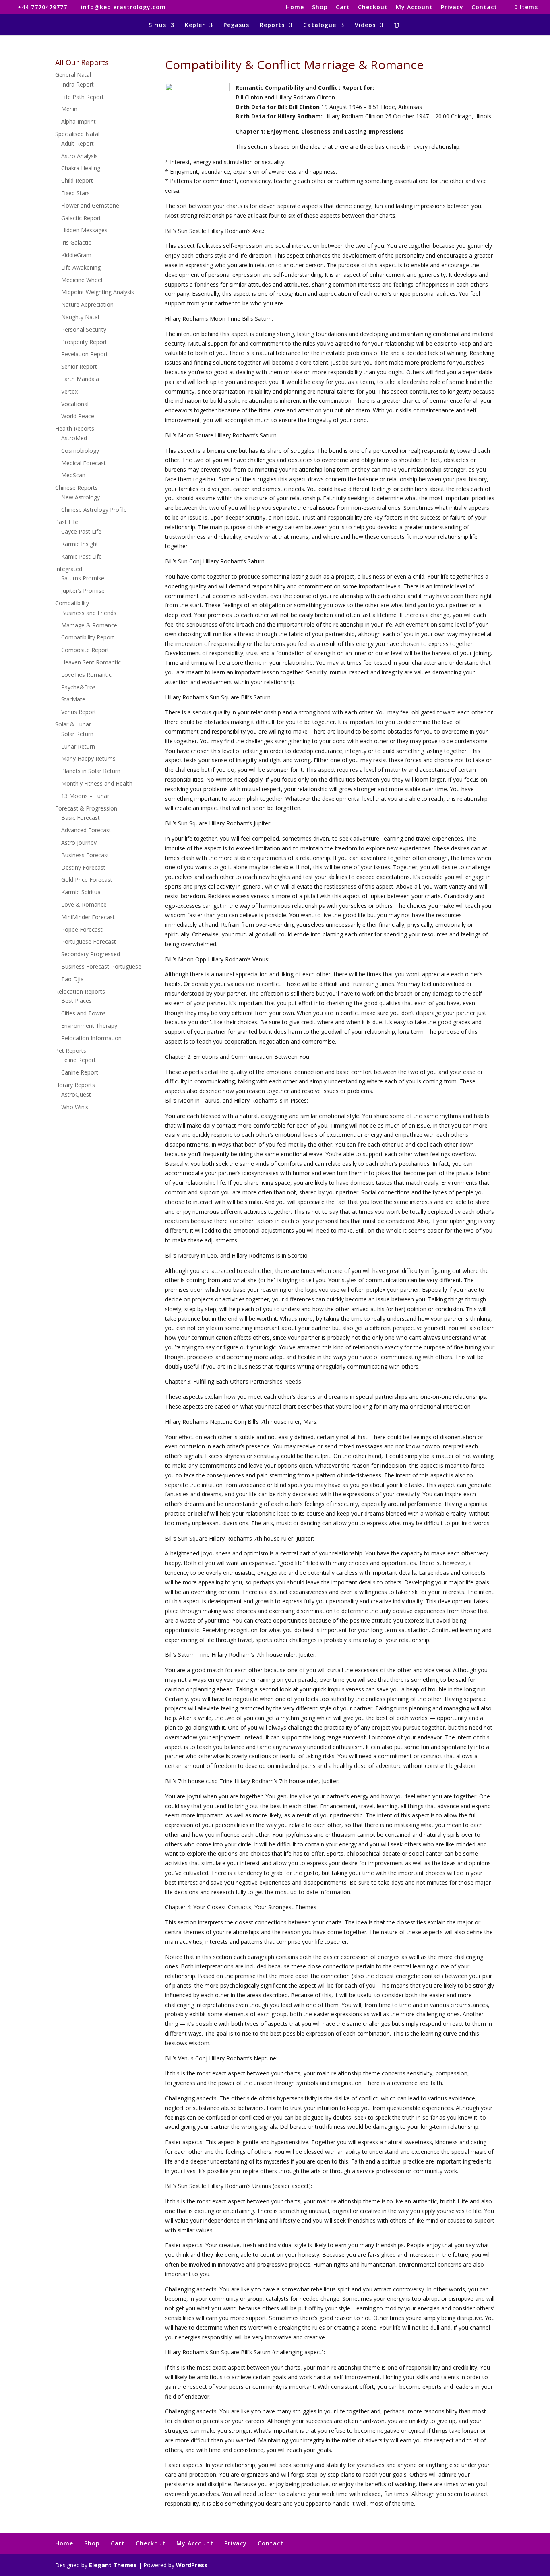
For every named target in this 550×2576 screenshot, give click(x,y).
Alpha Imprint (79, 121)
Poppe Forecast (82, 929)
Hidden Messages (84, 230)
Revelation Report (85, 354)
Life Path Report (83, 97)
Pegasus (236, 25)
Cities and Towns (84, 1013)
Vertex (69, 391)
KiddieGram (76, 255)
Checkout (373, 8)
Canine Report (80, 1072)
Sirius (157, 25)
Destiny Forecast (83, 867)
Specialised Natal (77, 134)
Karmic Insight (80, 544)
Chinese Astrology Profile (94, 510)
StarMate (73, 699)
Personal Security (84, 329)
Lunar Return (78, 746)
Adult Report (78, 143)
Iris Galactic (76, 242)
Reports (272, 25)
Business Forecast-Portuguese (101, 966)
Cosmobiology (80, 451)
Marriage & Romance (89, 625)
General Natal (73, 75)
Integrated (69, 569)
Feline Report (79, 1060)
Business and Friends (89, 613)
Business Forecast (85, 855)
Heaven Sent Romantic (91, 662)
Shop (320, 8)
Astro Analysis (80, 156)
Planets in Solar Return (91, 771)
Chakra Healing (81, 168)
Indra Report (78, 84)
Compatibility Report (88, 637)
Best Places (77, 1001)
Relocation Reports (80, 991)
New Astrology (81, 497)
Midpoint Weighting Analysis (98, 292)
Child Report (77, 180)
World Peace (78, 416)
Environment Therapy (89, 1026)
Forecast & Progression (86, 808)
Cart (343, 8)
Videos (365, 25)
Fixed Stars (75, 193)
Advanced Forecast (86, 830)
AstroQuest (76, 1094)
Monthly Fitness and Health (97, 783)
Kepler (195, 25)
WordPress (192, 2565)
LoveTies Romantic (86, 675)
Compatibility (72, 603)
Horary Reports (75, 1085)
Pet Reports (71, 1051)
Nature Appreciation (87, 304)
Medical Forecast (84, 463)
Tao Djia (72, 979)
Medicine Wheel (82, 280)
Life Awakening (81, 267)
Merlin (69, 109)
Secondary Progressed (91, 954)
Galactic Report (81, 218)
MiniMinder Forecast (88, 917)
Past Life (67, 522)
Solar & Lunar (73, 724)
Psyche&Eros (79, 687)
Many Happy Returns (88, 758)
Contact (484, 8)
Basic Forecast (81, 818)
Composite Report (85, 650)
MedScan (73, 475)
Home (295, 8)
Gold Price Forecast (87, 880)
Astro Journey (79, 843)
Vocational (75, 404)
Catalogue (320, 25)
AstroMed (74, 438)
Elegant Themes (113, 2565)
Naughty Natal (80, 317)
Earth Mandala (80, 379)
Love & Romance (84, 904)
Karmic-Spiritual (82, 892)
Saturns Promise (83, 578)
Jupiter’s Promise (83, 591)
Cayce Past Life (81, 531)
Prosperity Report (84, 342)
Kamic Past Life (82, 556)
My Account (414, 8)
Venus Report (79, 712)
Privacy (452, 8)
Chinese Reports (77, 488)
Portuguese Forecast (89, 942)
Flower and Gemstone (90, 205)
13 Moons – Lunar (85, 796)
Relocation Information (91, 1038)
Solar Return (77, 734)
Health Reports (75, 428)
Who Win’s (75, 1107)
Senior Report (79, 366)
